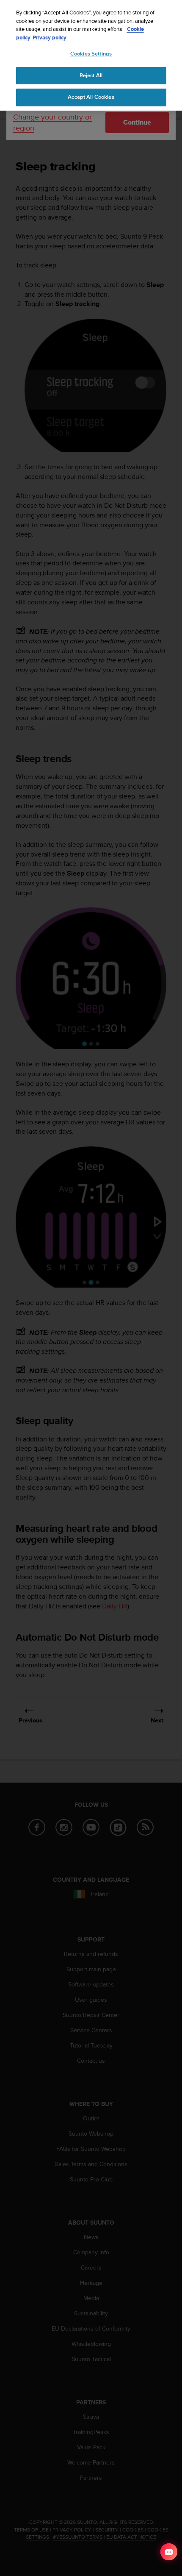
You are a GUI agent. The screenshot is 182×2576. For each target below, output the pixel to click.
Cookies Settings (91, 54)
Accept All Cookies (91, 97)
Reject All (91, 75)
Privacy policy (50, 38)
